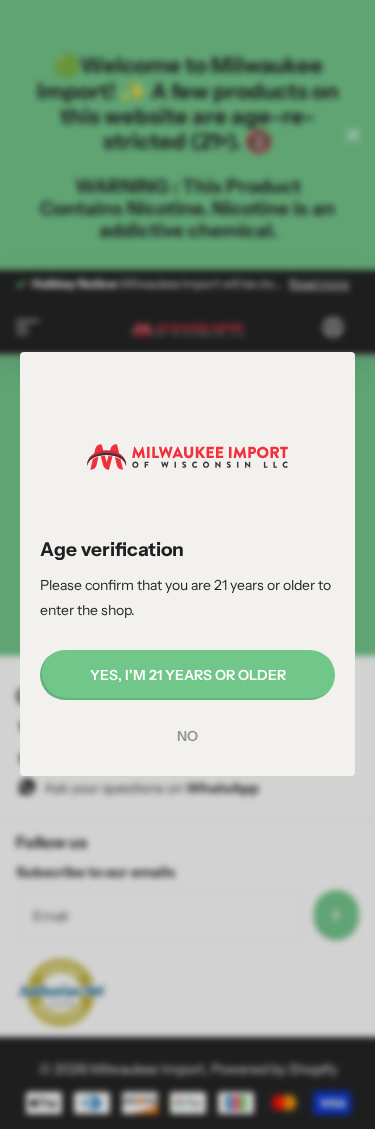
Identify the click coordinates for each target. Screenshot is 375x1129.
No (187, 737)
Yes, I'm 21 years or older (188, 675)
